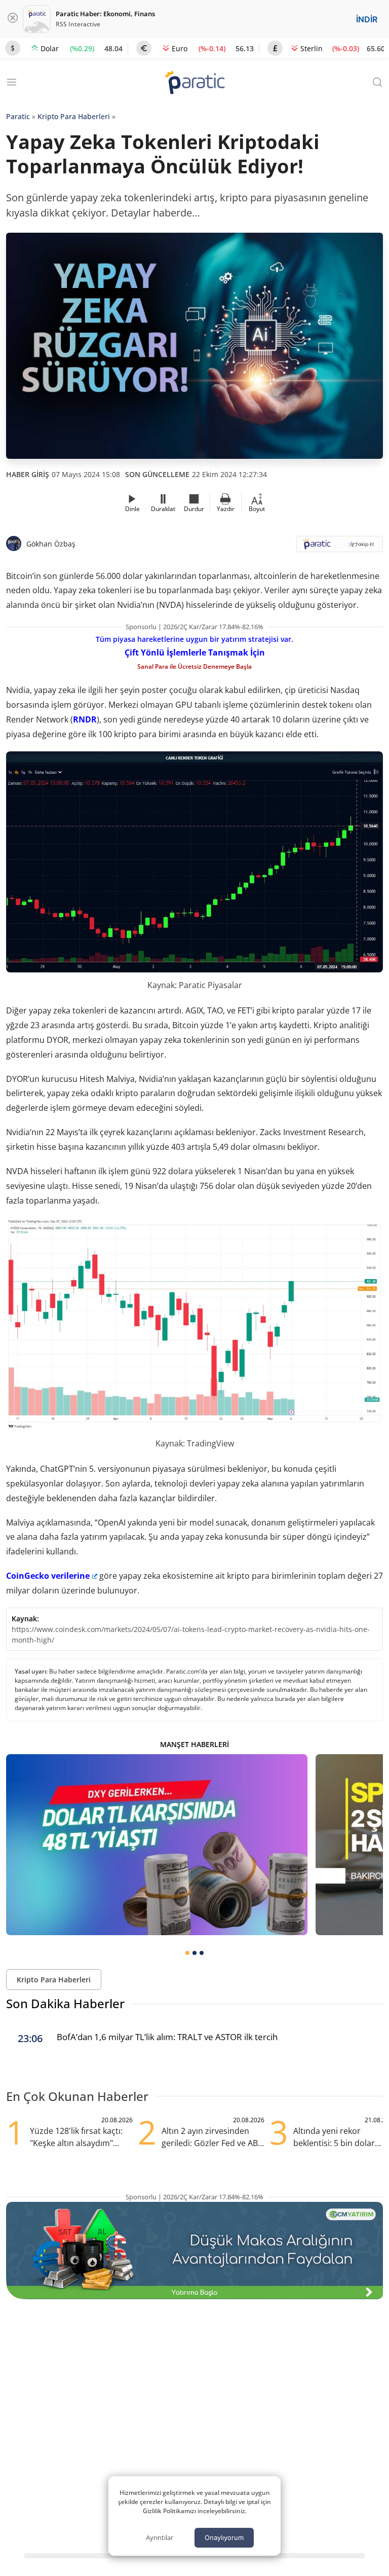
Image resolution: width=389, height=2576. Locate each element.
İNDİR (367, 19)
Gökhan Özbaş (51, 544)
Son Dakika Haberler (65, 2003)
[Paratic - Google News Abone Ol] (340, 547)
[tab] (187, 1953)
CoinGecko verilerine (48, 1576)
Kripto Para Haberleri (74, 116)
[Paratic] (194, 83)
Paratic (18, 116)
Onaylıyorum (224, 2537)
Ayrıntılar (160, 2537)
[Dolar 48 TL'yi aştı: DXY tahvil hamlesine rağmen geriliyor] (157, 1845)
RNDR (85, 719)
